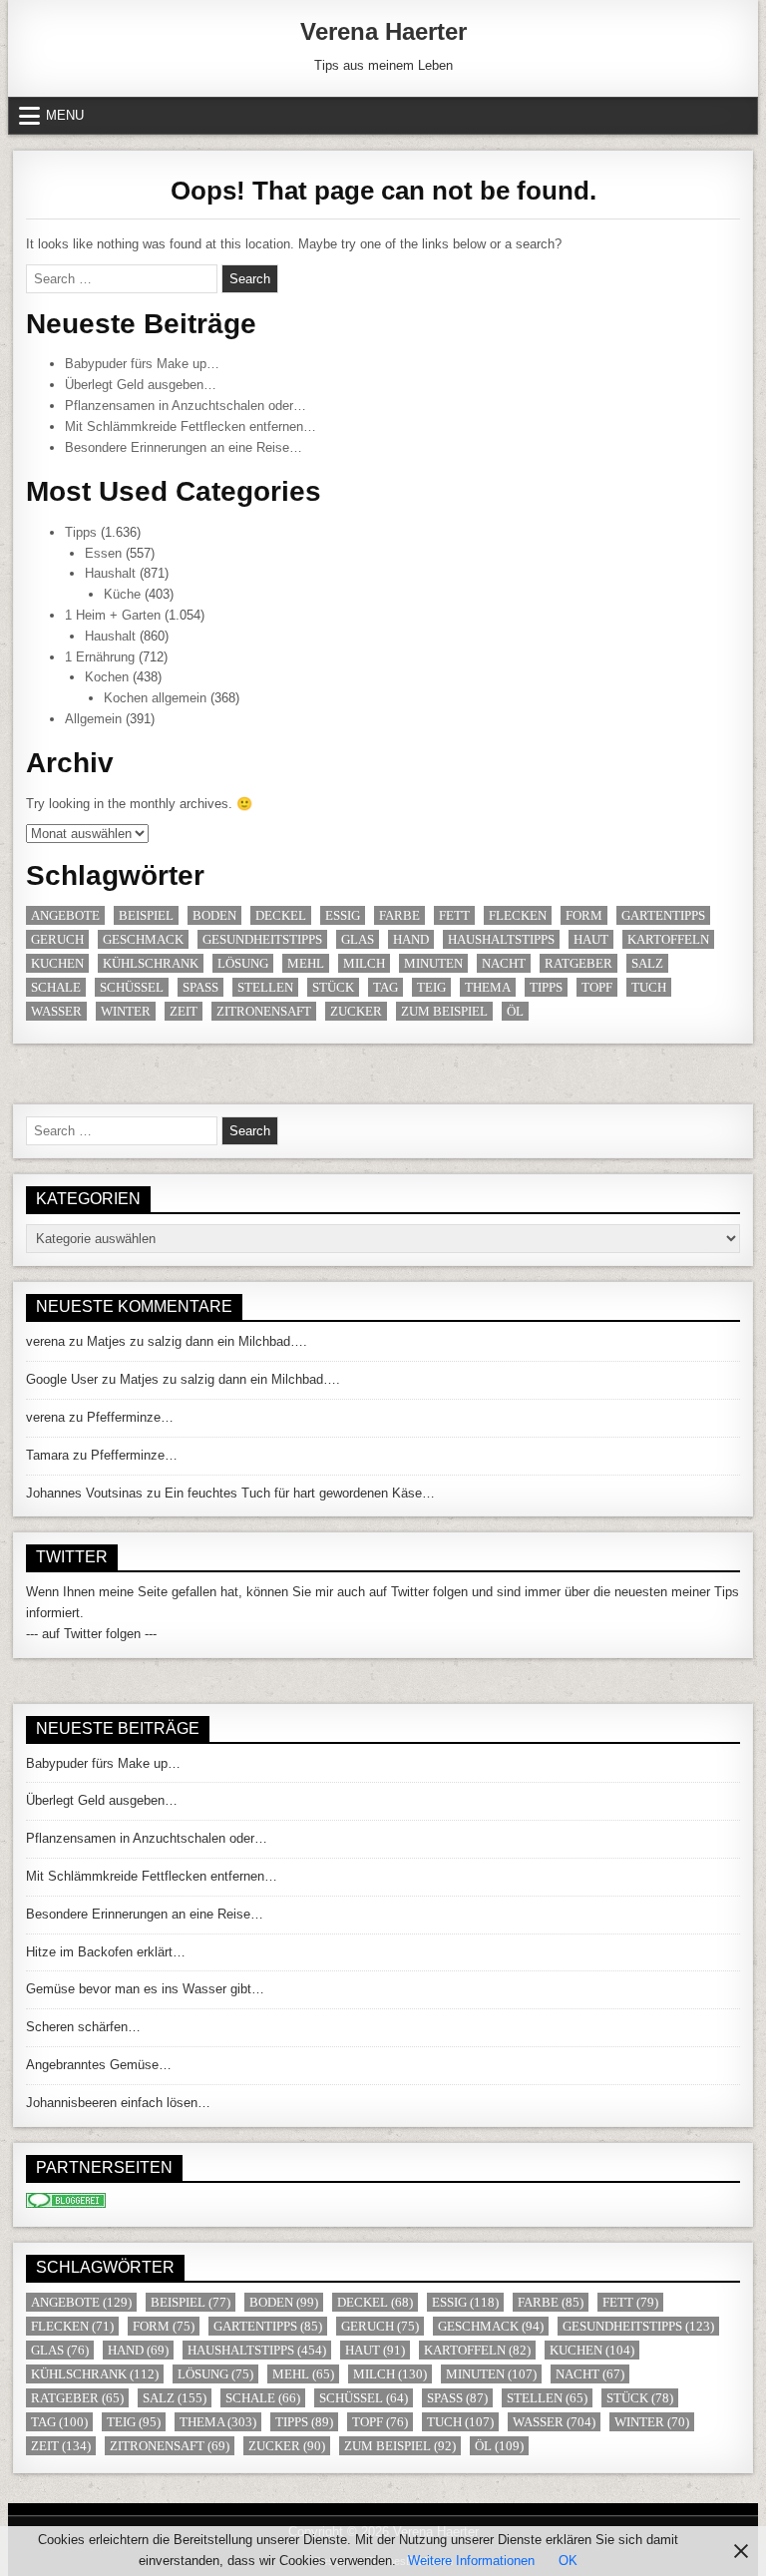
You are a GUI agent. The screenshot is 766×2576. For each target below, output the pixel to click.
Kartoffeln (668, 939)
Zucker (356, 1011)
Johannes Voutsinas (84, 1493)
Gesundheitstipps (262, 939)
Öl (515, 1011)
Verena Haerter (383, 31)
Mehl (306, 963)
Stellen (265, 987)
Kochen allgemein (155, 698)
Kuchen (57, 963)
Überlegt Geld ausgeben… (141, 385)
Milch (364, 963)
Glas (358, 939)
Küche (122, 594)
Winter (126, 1011)
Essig (343, 915)
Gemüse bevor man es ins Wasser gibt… (145, 1989)
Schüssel (132, 987)
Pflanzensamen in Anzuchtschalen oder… (186, 406)
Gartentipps (663, 915)
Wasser (56, 1011)
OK (568, 2561)
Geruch (57, 939)
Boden (214, 915)
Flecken (518, 915)
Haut (591, 939)
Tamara (47, 1455)
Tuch (649, 987)
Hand (411, 939)
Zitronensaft (264, 1011)
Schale (56, 987)
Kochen (107, 677)
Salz (647, 963)
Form (584, 915)
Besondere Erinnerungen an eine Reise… (184, 447)
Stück (333, 987)
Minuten (433, 963)
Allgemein (93, 719)
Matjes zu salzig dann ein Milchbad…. (197, 1341)
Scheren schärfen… (83, 2027)
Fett (454, 915)
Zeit (184, 1011)
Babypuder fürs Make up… (142, 364)
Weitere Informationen (471, 2561)
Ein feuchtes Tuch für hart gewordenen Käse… (300, 1493)
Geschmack (143, 939)
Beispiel (146, 915)
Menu (65, 115)
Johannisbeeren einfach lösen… (118, 2103)
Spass (200, 987)
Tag (385, 987)
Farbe (399, 915)
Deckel (281, 915)
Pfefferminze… (130, 1417)
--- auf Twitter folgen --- (91, 1634)
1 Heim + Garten (113, 615)
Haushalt (110, 573)
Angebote (65, 915)
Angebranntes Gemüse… (99, 2065)
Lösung (243, 963)
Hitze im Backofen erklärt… (106, 1952)
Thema (488, 987)
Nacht (504, 963)
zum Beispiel (444, 1011)
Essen (103, 553)
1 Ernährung (100, 657)
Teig (431, 987)
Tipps (81, 532)
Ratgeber (578, 963)
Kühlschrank (151, 963)
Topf (597, 987)
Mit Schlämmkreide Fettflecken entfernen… (191, 427)
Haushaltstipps (501, 939)
